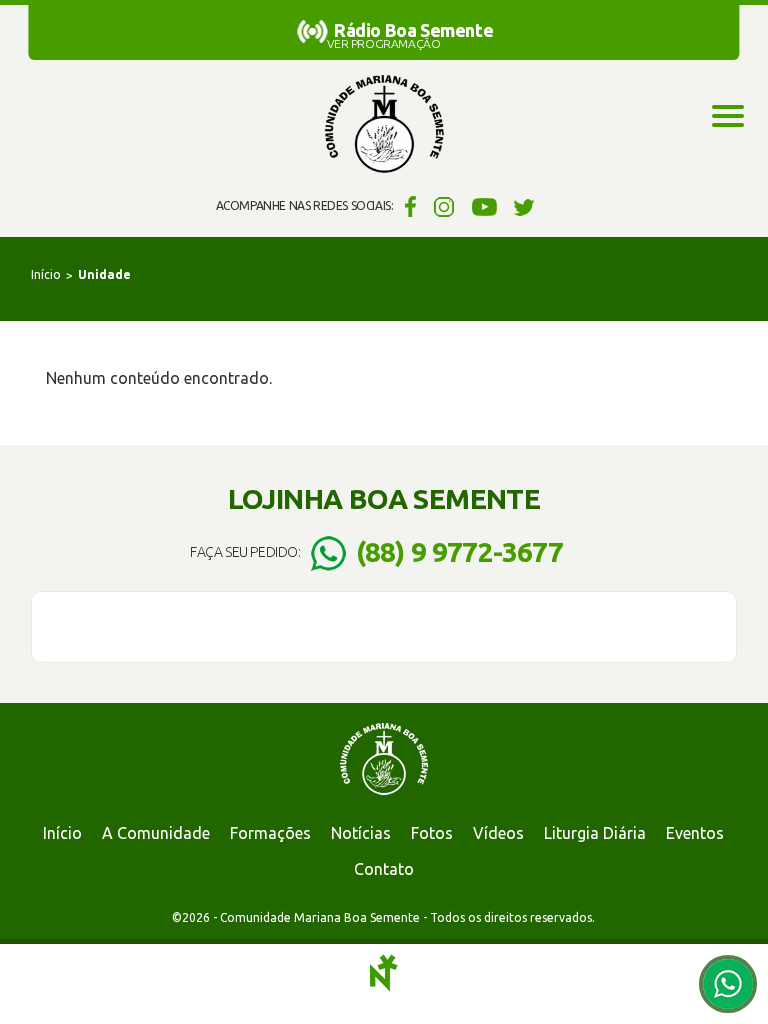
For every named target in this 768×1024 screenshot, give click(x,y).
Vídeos (498, 833)
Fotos (432, 833)
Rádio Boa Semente (413, 30)
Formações (270, 833)
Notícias (361, 833)
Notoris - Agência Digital (384, 973)
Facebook (407, 206)
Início (46, 274)
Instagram (444, 206)
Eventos (695, 833)
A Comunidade (156, 833)
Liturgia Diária (595, 833)
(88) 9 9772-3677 (459, 551)
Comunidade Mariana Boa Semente (384, 125)
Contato (384, 869)
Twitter (524, 206)
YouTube (484, 206)
